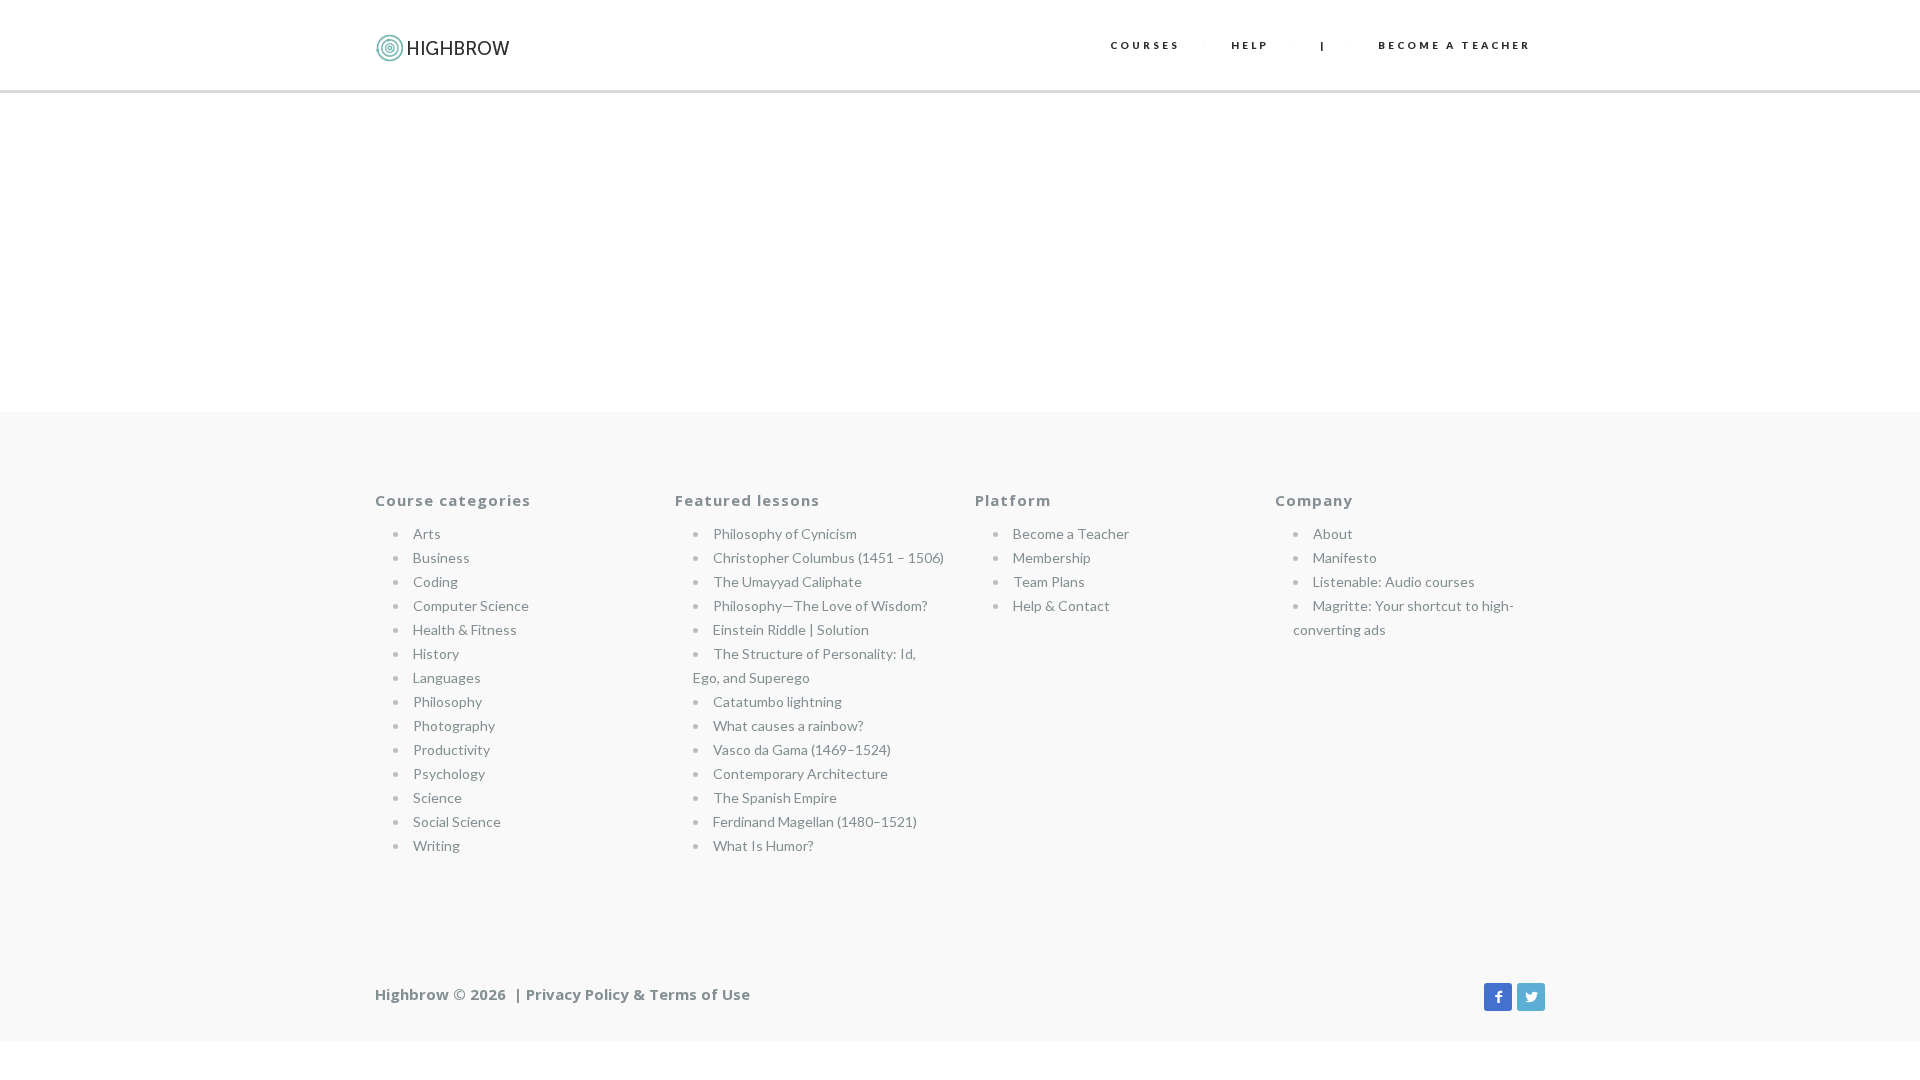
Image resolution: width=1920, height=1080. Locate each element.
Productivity (451, 749)
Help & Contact (1061, 605)
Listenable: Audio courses (1394, 581)
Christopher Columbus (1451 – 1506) (828, 557)
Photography (454, 725)
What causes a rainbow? (788, 725)
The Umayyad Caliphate (787, 581)
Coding (435, 581)
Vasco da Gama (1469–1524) (802, 749)
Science (437, 797)
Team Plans (1049, 581)
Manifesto (1345, 557)
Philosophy (447, 701)
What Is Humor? (763, 845)
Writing (436, 845)
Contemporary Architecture (800, 773)
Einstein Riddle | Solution (791, 629)
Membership (1052, 557)
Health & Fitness (465, 629)
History (436, 653)
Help (1250, 45)
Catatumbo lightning (777, 701)
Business (441, 557)
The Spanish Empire (775, 797)
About (1333, 533)
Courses (1145, 45)
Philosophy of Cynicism (785, 533)
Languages (447, 677)
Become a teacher (1454, 45)
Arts (427, 533)
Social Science (457, 821)
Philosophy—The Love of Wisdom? (820, 605)
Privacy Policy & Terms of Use (638, 994)
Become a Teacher (1071, 533)
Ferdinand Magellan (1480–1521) (815, 821)
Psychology (449, 773)
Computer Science (471, 605)
